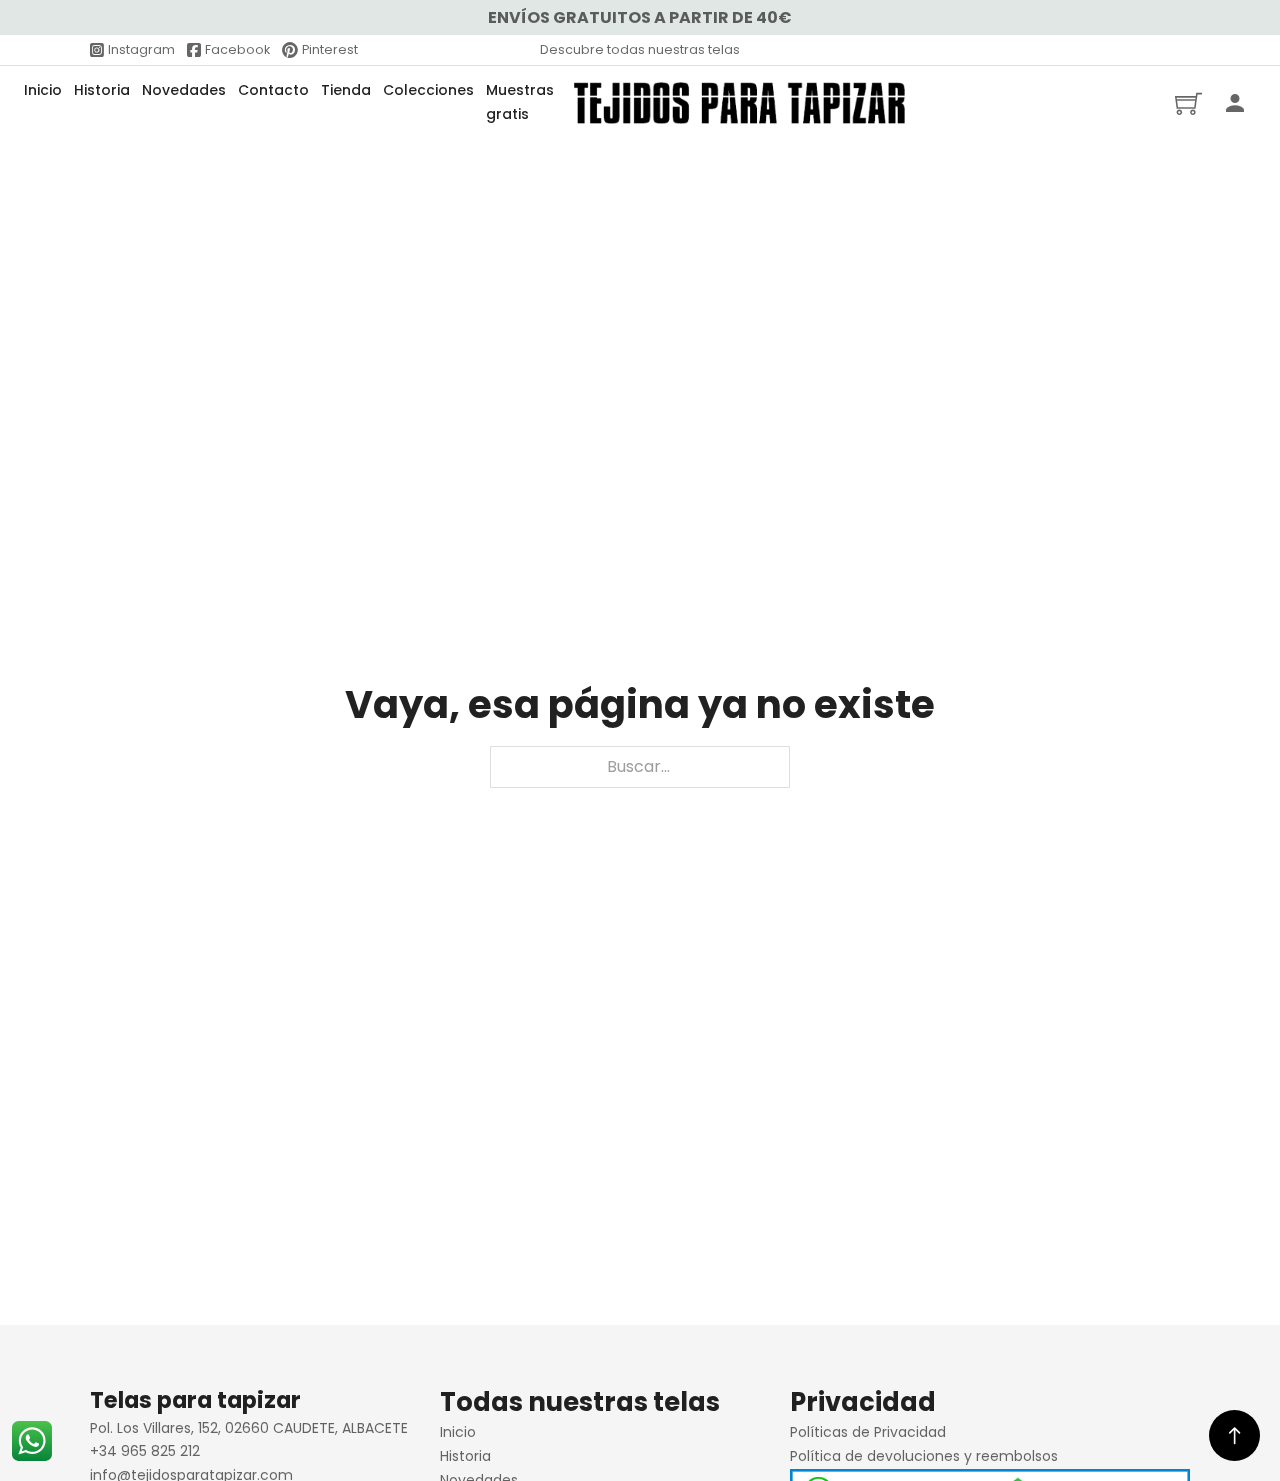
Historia (102, 90)
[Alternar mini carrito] (1188, 103)
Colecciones (428, 90)
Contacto (273, 90)
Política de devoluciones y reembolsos (924, 1456)
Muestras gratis (520, 102)
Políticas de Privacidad (868, 1432)
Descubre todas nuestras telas (640, 49)
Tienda (346, 90)
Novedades (184, 90)
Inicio (43, 90)
